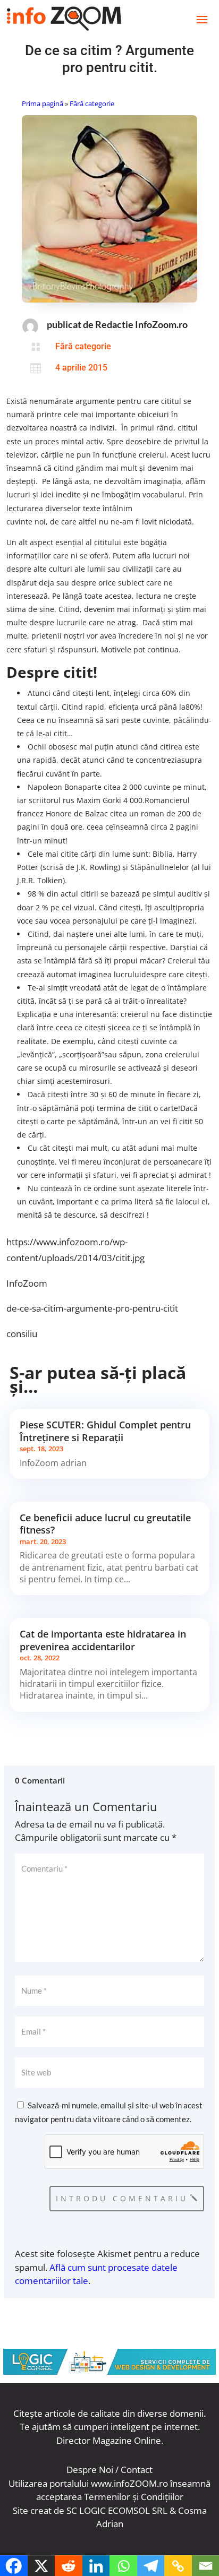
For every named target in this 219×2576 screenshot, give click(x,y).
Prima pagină (43, 104)
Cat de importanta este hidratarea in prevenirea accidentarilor (103, 1640)
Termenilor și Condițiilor (134, 2497)
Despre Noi (90, 2470)
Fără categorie (92, 104)
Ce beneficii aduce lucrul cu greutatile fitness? (105, 1524)
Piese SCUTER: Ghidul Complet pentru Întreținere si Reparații (105, 1431)
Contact (137, 2470)
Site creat (32, 2510)
